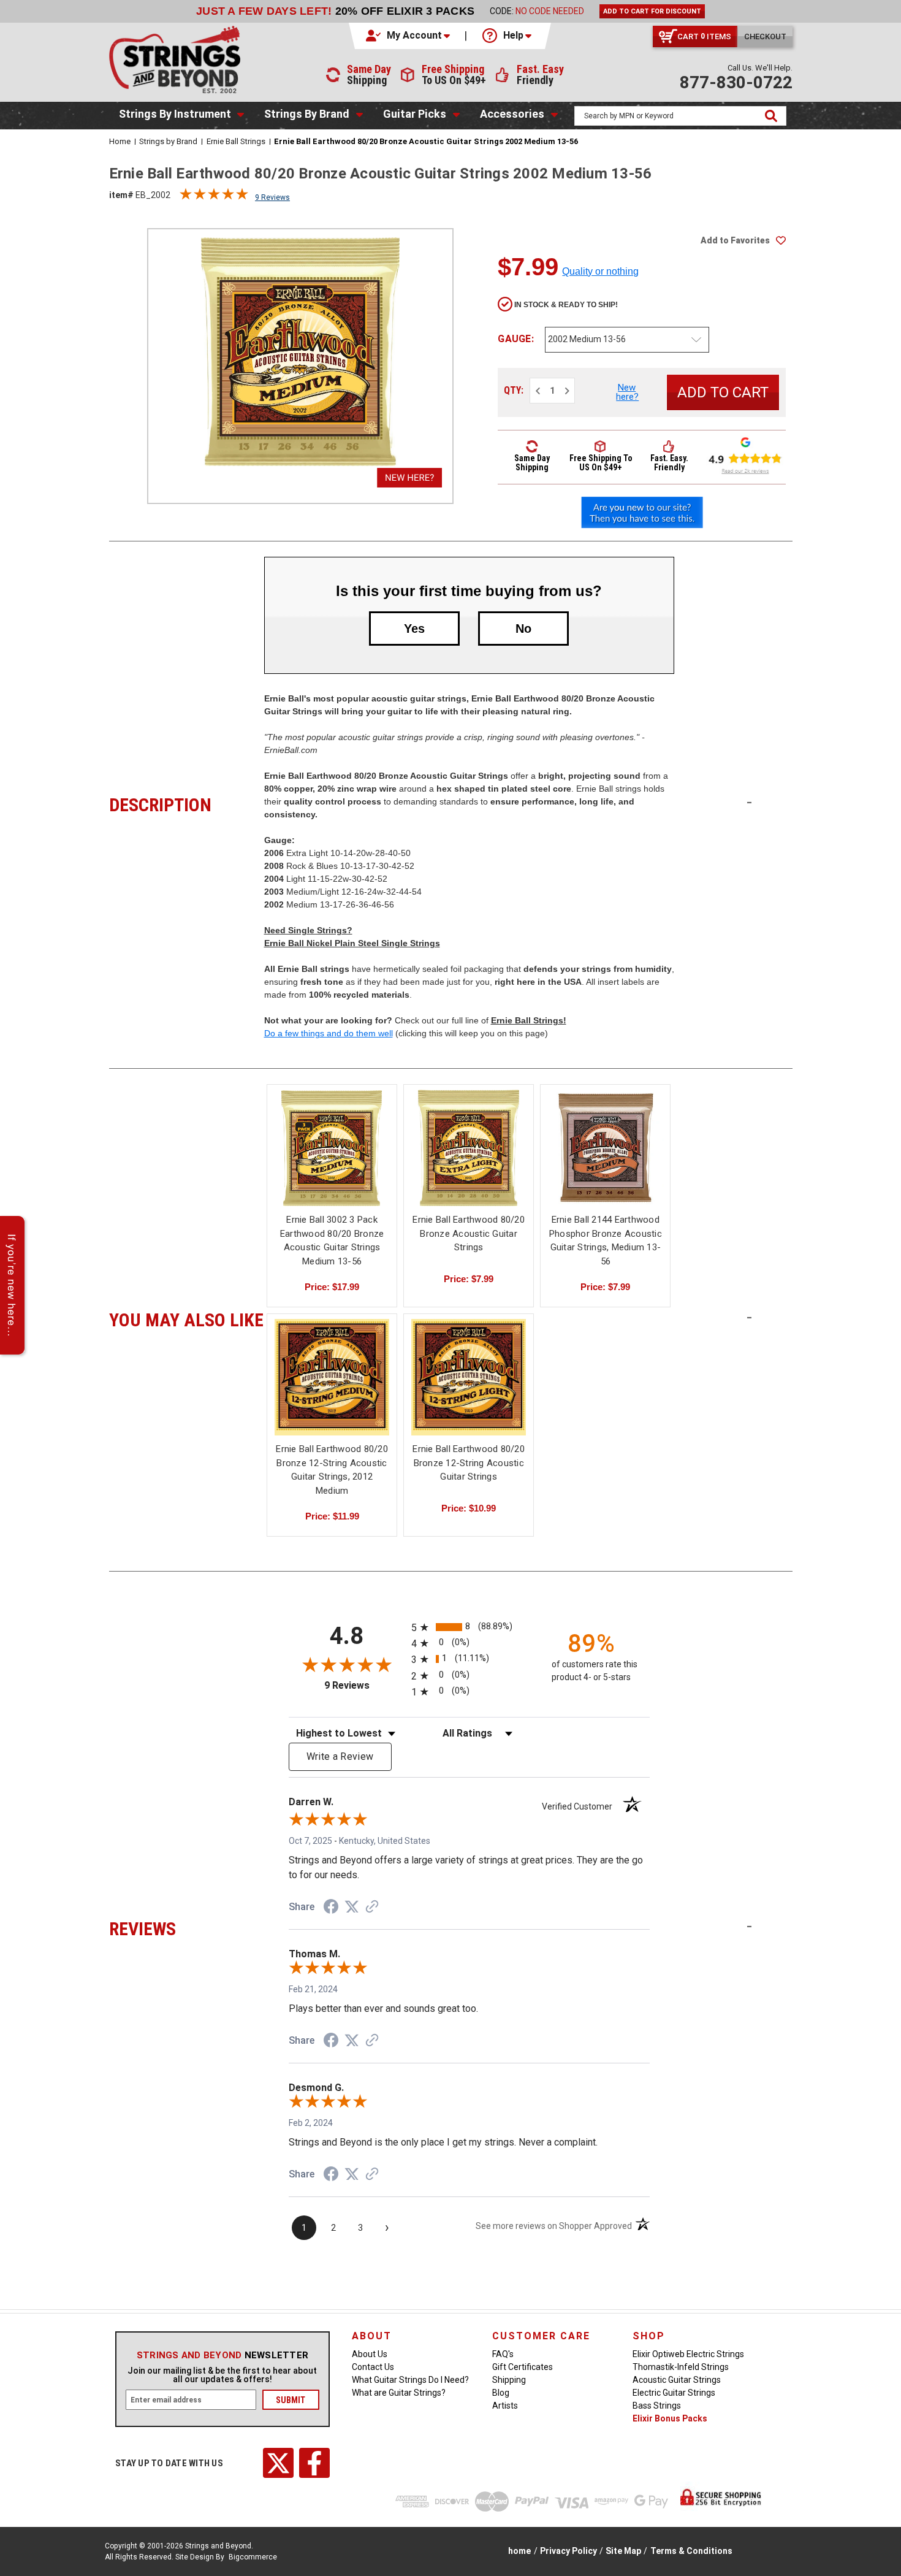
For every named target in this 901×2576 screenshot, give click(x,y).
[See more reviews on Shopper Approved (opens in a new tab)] (372, 1908)
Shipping (509, 2380)
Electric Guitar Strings (674, 2393)
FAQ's (503, 2354)
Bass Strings (657, 2406)
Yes (414, 629)
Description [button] (187, 803)
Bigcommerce (253, 2557)
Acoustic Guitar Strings (677, 2380)
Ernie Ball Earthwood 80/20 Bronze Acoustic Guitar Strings (469, 1233)
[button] (409, 36)
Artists (505, 2406)
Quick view (332, 1137)
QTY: (514, 390)
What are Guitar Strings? (399, 2393)
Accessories (512, 114)
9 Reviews (272, 197)
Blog (501, 2393)
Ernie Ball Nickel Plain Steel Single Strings (352, 943)
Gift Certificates (523, 2367)
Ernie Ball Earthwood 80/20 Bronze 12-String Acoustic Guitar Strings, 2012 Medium (332, 1470)
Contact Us (373, 2367)
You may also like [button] (187, 1318)
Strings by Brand (307, 114)
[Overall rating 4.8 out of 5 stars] (214, 197)
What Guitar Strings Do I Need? (410, 2380)
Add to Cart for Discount (652, 11)
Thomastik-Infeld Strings (681, 2367)
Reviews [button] (187, 1927)
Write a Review (340, 1756)
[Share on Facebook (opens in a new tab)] (331, 1908)
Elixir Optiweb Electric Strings (688, 2354)
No (523, 629)
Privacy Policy (568, 2551)
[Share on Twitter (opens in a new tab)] (352, 1907)
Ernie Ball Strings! (529, 1020)
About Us (370, 2354)
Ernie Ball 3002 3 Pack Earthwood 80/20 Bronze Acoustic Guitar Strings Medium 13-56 (332, 1240)
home (519, 2551)
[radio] (469, 1627)
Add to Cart (332, 1159)
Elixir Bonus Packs (670, 2418)
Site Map (623, 2551)
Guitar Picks (415, 114)
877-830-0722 (736, 82)
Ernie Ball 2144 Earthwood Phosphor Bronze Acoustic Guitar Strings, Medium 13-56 (606, 1240)
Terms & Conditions (691, 2551)
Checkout (765, 36)
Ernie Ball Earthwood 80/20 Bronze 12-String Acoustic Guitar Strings (469, 1463)
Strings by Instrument (175, 114)
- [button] (749, 802)
